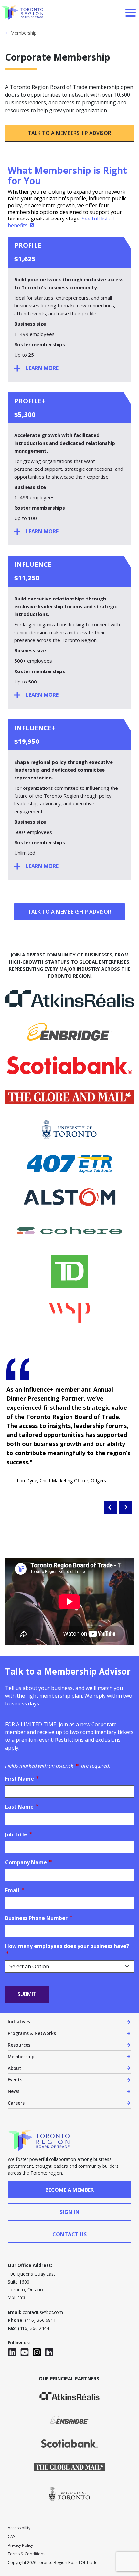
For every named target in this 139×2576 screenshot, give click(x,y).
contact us (69, 2234)
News (14, 2091)
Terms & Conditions (27, 2554)
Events (15, 2079)
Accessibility (19, 2528)
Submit (27, 1994)
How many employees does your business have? (69, 1946)
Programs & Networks (32, 2033)
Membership (23, 33)
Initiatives (19, 2021)
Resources (19, 2045)
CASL (13, 2537)
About (15, 2068)
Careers (16, 2103)
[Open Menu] (131, 13)
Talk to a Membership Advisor (69, 133)
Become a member (69, 2190)
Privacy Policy (20, 2545)
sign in (70, 2212)
